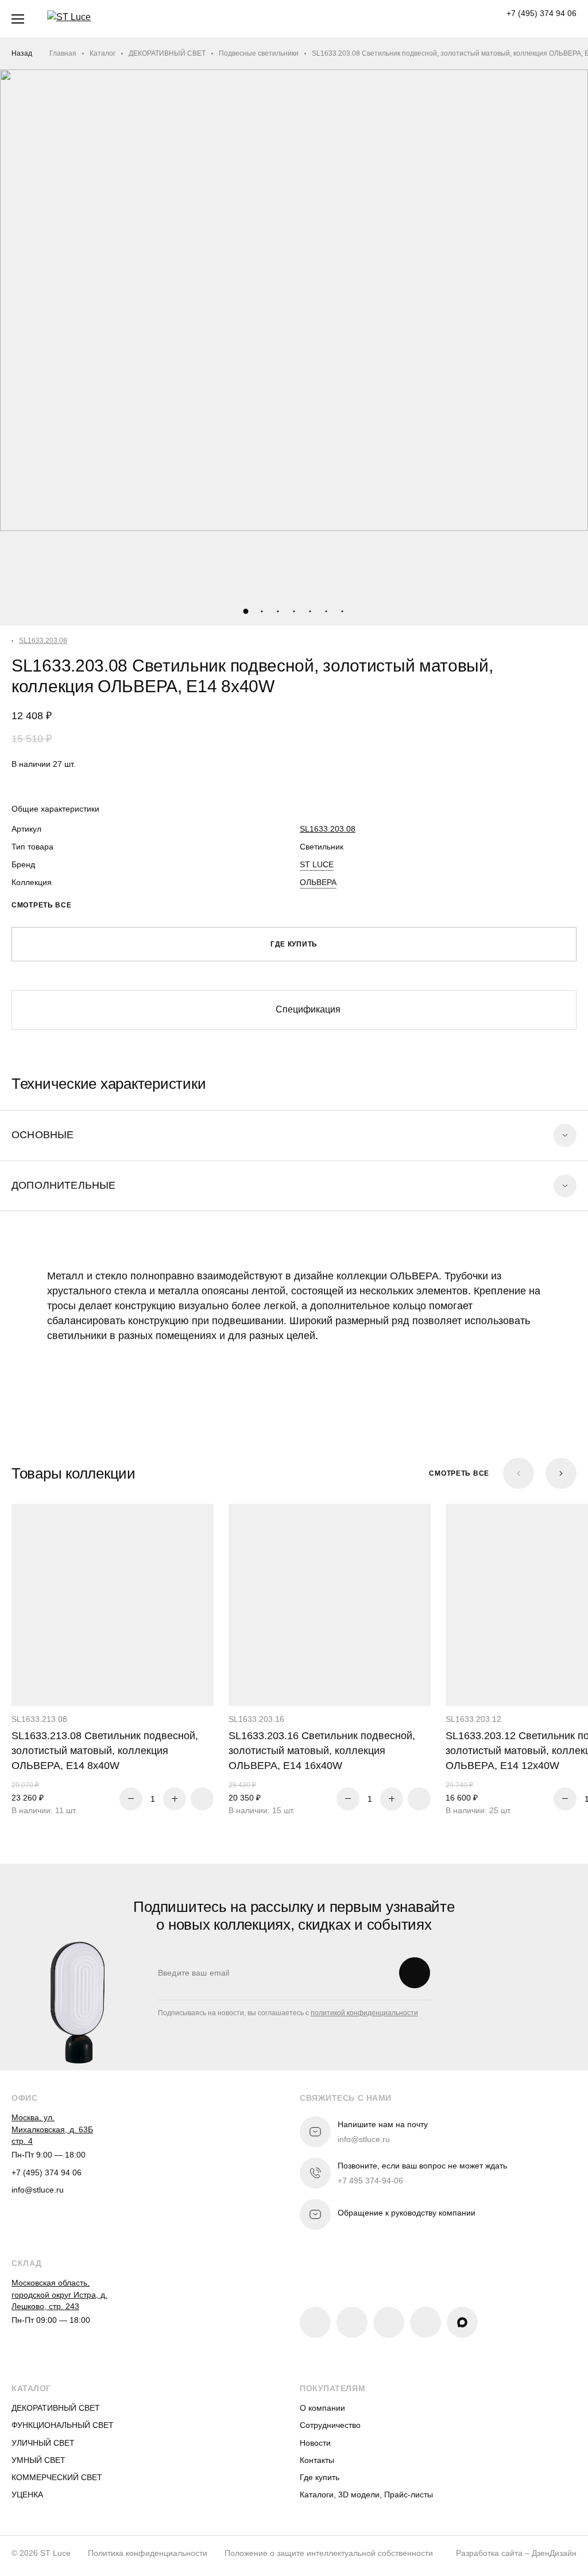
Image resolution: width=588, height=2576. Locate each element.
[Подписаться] (415, 1973)
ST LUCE (317, 864)
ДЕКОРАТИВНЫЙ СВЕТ (167, 53)
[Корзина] (377, 19)
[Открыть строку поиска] (244, 19)
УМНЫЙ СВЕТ (38, 2460)
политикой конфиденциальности (364, 2013)
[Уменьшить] (131, 1799)
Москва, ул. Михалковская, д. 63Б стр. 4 (52, 2129)
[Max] (462, 2322)
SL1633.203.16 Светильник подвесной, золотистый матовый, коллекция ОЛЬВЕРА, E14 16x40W (322, 1751)
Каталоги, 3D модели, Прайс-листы (366, 2494)
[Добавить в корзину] (202, 1799)
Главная (63, 53)
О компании (322, 2408)
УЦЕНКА (27, 2494)
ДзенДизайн (554, 2553)
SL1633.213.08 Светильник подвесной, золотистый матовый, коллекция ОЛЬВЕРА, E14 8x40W (105, 1751)
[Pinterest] (352, 2322)
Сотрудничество (330, 2425)
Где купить (320, 2477)
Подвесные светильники (259, 53)
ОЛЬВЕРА (318, 882)
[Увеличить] (175, 1799)
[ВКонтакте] (315, 2322)
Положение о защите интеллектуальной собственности (329, 2553)
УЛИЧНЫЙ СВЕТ (43, 2443)
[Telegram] (389, 2322)
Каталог (102, 53)
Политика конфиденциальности (148, 2553)
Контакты (317, 2460)
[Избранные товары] (311, 19)
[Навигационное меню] (18, 19)
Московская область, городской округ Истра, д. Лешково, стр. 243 (59, 2294)
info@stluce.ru (38, 2190)
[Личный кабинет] (344, 19)
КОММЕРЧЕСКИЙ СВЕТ (57, 2477)
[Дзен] (425, 2322)
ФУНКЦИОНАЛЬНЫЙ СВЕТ (63, 2425)
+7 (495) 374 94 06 (541, 13)
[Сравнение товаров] (277, 19)
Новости (315, 2443)
